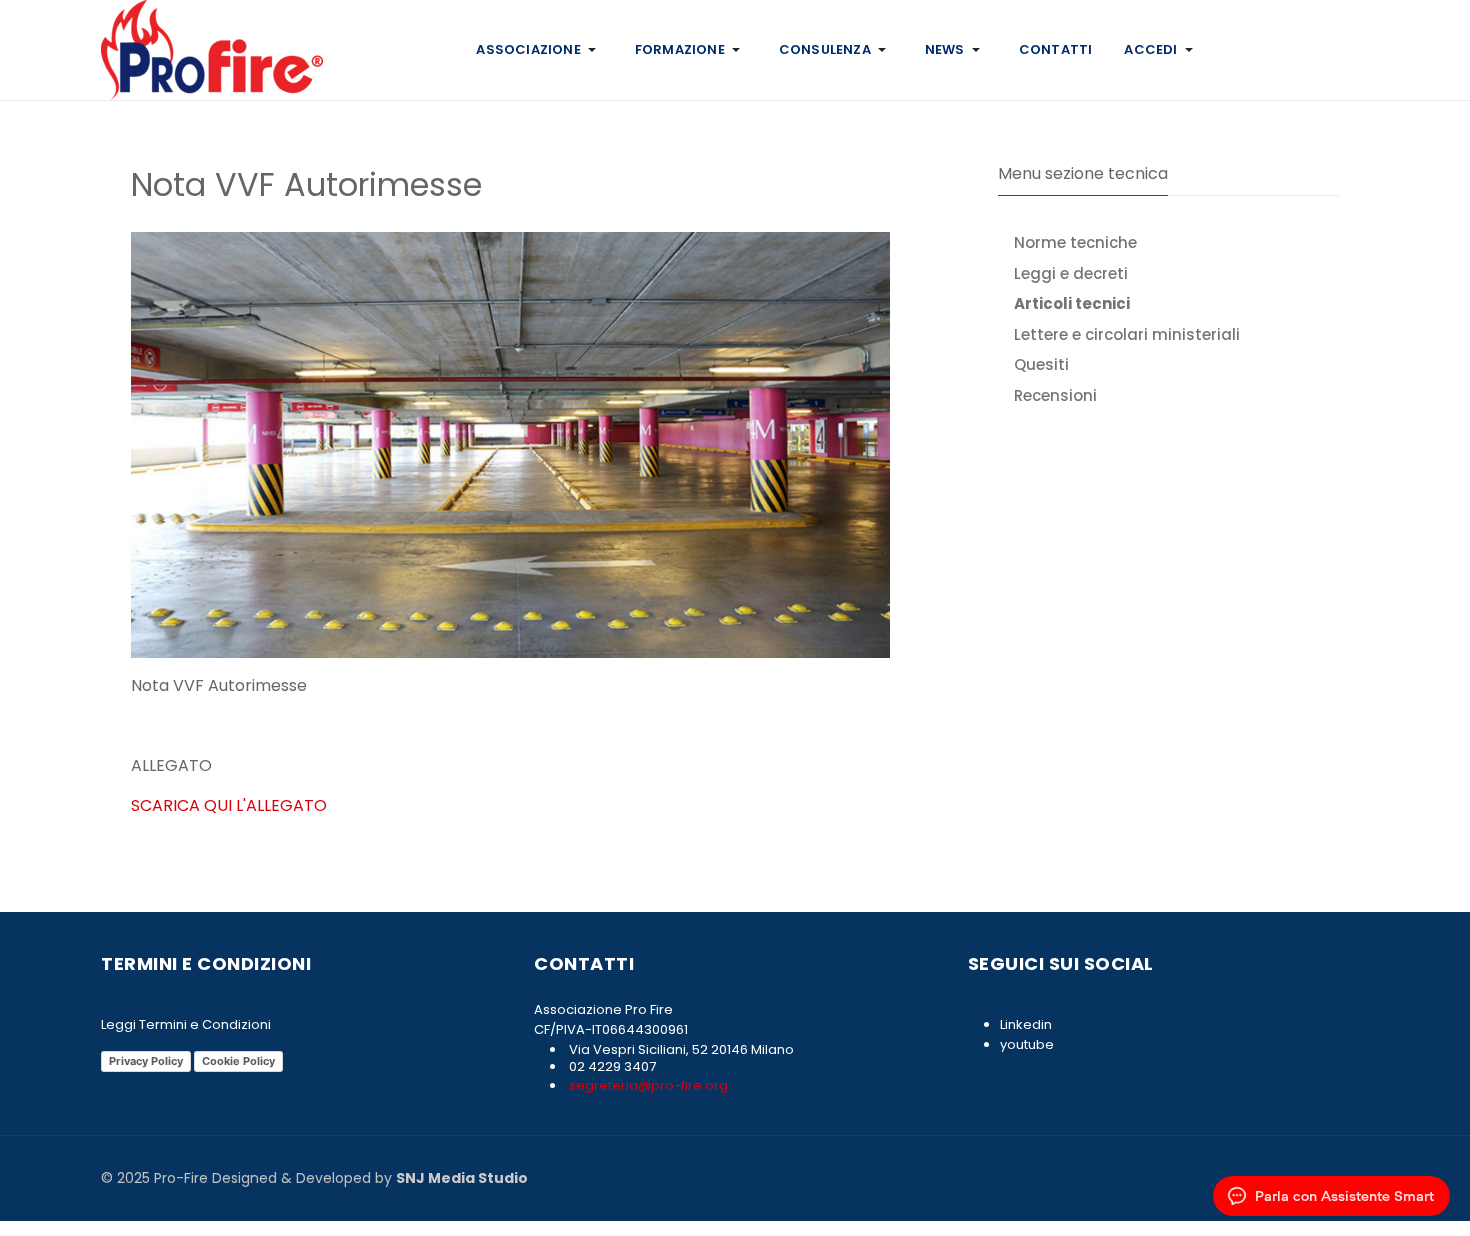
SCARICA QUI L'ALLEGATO (229, 805)
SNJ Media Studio (462, 1178)
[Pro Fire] (212, 48)
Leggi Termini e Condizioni (186, 1024)
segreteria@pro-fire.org (647, 1085)
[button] (539, 50)
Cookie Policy (238, 1061)
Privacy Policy (146, 1061)
